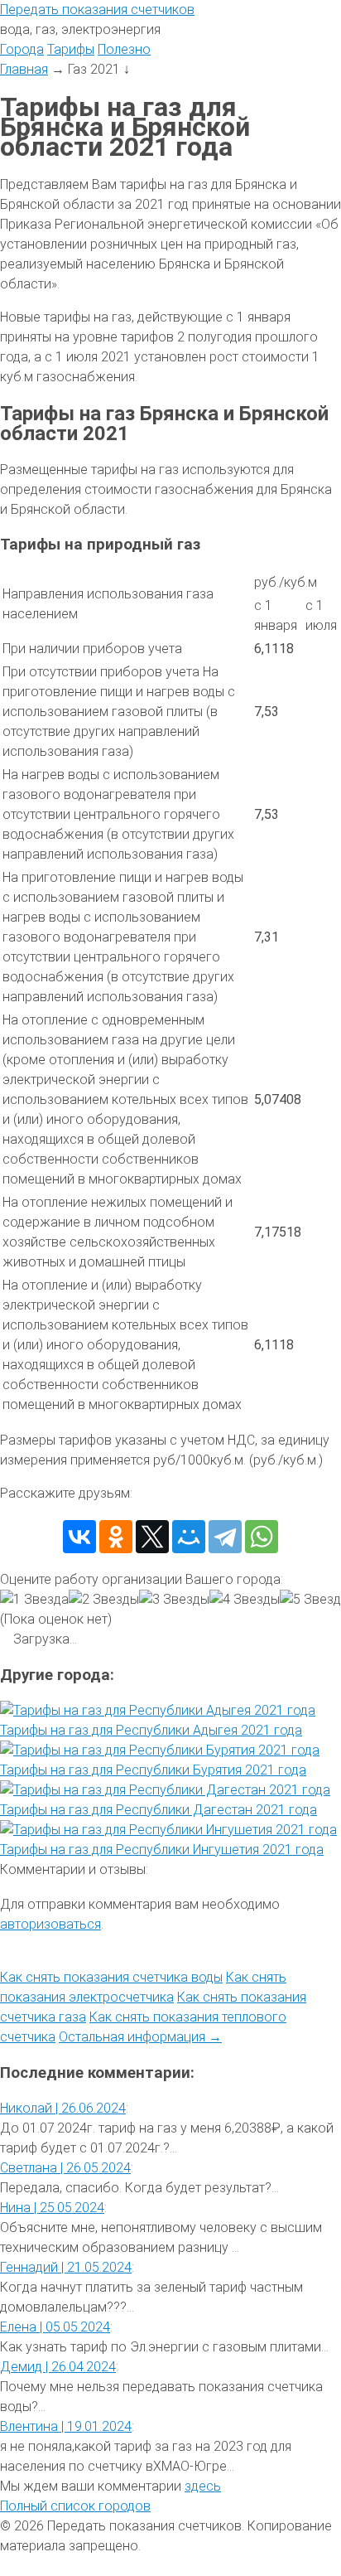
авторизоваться (50, 1924)
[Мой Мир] (189, 1537)
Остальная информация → (140, 2037)
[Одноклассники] (116, 1537)
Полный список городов (75, 2506)
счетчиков (97, 10)
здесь (203, 2486)
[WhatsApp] (262, 1537)
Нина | (52, 2208)
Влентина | (66, 2426)
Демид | (58, 2367)
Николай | (63, 2108)
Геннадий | (66, 2267)
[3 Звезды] (174, 1600)
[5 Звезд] (310, 1600)
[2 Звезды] (104, 1600)
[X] (152, 1537)
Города (22, 49)
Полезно (124, 49)
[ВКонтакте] (79, 1537)
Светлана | (65, 2168)
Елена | (55, 2327)
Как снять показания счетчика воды (111, 1977)
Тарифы (71, 49)
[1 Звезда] (34, 1600)
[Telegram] (225, 1537)
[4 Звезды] (245, 1600)
